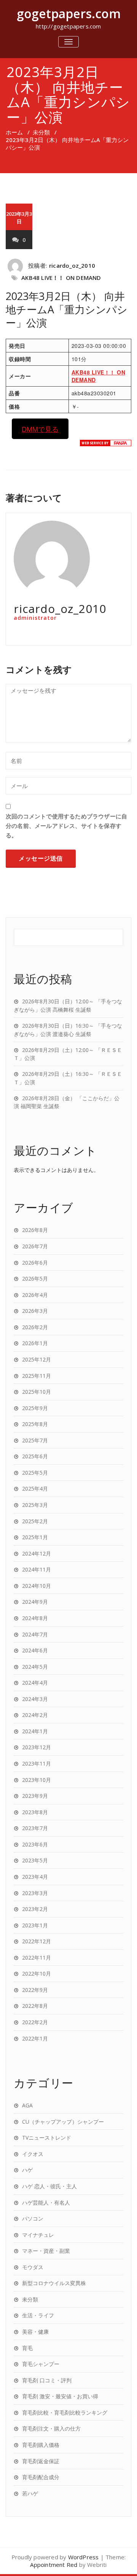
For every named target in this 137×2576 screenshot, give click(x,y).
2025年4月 (35, 1489)
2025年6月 (35, 1456)
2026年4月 (35, 1295)
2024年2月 (35, 1715)
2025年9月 (35, 1408)
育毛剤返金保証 (41, 2461)
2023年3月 (35, 1893)
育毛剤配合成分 (41, 2477)
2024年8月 (35, 1618)
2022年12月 (37, 1941)
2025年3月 (35, 1505)
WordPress (84, 2557)
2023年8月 (35, 1812)
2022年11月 (37, 1958)
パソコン (33, 2218)
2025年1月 (35, 1537)
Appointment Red (54, 2565)
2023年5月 (35, 1860)
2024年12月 (37, 1553)
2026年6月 (35, 1263)
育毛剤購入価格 (41, 2445)
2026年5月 (35, 1279)
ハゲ (27, 2170)
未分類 (41, 132)
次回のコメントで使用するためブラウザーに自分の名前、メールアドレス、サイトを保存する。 (66, 826)
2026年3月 (35, 1311)
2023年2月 (35, 1909)
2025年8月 (35, 1424)
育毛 (27, 2348)
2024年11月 (37, 1569)
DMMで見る (40, 429)
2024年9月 (35, 1602)
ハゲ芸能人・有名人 (46, 2202)
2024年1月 (35, 1731)
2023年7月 (35, 1828)
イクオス (33, 2154)
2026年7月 (35, 1246)
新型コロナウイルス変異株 (54, 2283)
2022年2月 (35, 2022)
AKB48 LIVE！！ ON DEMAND (61, 278)
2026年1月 (35, 1343)
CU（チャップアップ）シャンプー (63, 2122)
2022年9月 (35, 1990)
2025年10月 (37, 1392)
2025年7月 (35, 1440)
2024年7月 (35, 1634)
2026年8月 (35, 1230)
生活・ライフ (38, 2315)
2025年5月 (35, 1473)
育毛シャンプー (41, 2364)
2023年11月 (37, 1763)
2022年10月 (37, 1973)
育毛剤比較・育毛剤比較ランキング (65, 2413)
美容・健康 (35, 2332)
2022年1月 (35, 2038)
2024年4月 (35, 1683)
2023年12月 (37, 1747)
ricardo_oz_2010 (72, 265)
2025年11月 (37, 1376)
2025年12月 (37, 1359)
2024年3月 (35, 1699)
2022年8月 (35, 2006)
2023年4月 (35, 1877)
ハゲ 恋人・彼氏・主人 (49, 2186)
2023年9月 (35, 1796)
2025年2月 (35, 1521)
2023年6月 (35, 1844)
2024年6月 (35, 1650)
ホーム (14, 132)
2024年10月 (37, 1586)
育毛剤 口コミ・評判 (47, 2380)
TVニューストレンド (47, 2138)
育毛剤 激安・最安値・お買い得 (60, 2396)
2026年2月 (35, 1327)
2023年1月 (35, 1925)
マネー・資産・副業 (46, 2251)
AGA (27, 2105)
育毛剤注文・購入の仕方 (51, 2428)
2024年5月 (35, 1667)
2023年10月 (37, 1780)
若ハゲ (30, 2493)
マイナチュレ (38, 2235)
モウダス (33, 2267)
